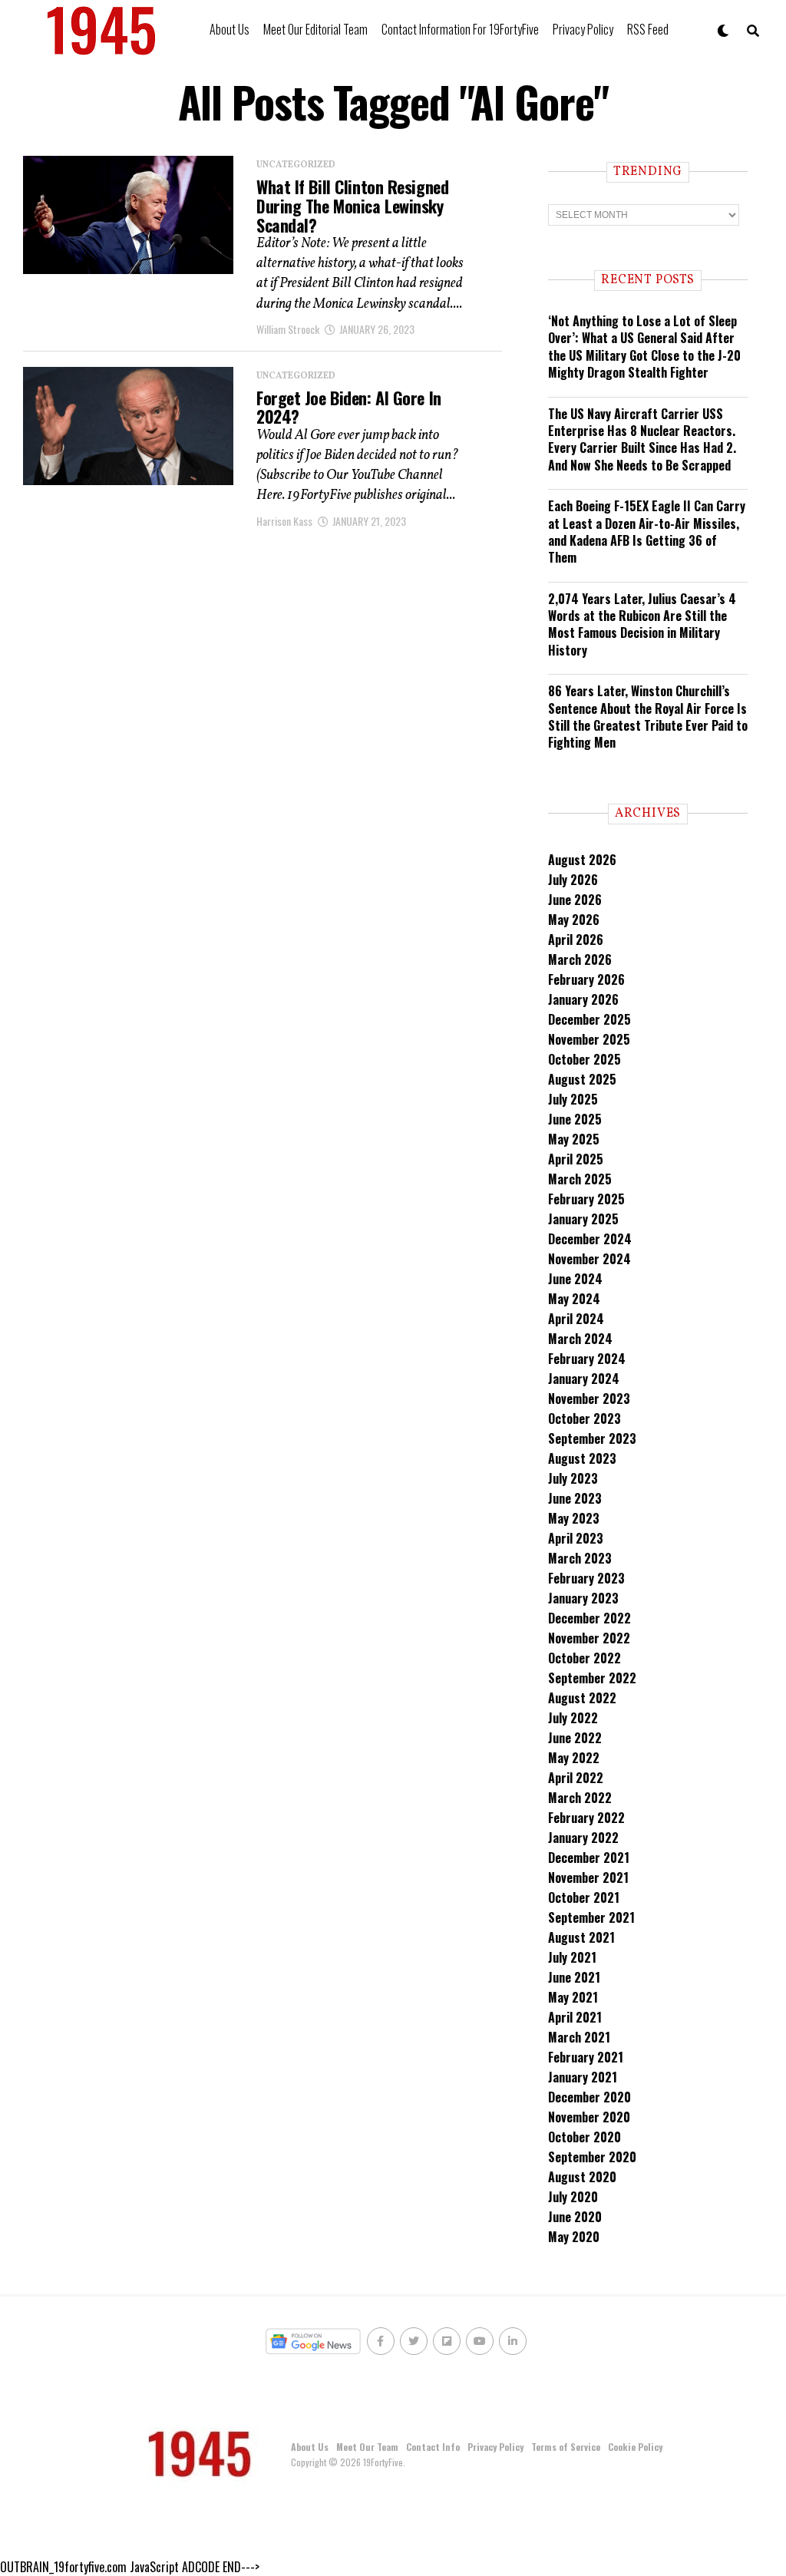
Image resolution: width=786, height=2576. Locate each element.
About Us (230, 29)
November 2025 (589, 1039)
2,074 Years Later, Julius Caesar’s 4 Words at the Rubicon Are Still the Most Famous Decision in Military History (642, 624)
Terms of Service (566, 2447)
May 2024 (574, 1299)
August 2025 (582, 1079)
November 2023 (589, 1399)
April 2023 (576, 1538)
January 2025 (583, 1219)
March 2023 (580, 1558)
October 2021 (584, 1897)
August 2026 (582, 860)
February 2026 (586, 979)
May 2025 (574, 1139)
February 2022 (586, 1818)
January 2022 (583, 1838)
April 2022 (576, 1778)
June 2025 (575, 1119)
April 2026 (576, 940)
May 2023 (574, 1518)
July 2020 (573, 2197)
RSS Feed (648, 29)
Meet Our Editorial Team (315, 29)
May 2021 (573, 1997)
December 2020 (589, 2097)
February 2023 (586, 1578)
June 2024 (575, 1279)
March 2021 (579, 2037)
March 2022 (580, 1798)
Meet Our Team (367, 2447)
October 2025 (585, 1059)
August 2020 (582, 2177)
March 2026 (580, 959)
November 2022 (589, 1638)
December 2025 (589, 1019)
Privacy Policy (583, 29)
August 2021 (581, 1937)
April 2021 (575, 2017)
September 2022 (592, 1678)
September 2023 (592, 1438)
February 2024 (587, 1359)
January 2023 (583, 1598)
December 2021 (589, 1858)
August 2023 (582, 1458)
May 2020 (574, 2237)
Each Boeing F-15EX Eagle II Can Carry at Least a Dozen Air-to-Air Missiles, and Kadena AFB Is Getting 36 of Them (647, 532)
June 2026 (575, 900)
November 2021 (588, 1878)
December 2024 (590, 1239)
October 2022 (585, 1658)
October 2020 (585, 2137)
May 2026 (574, 920)
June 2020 (575, 2217)
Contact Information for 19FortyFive (460, 29)
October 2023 (585, 1418)
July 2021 (572, 1957)
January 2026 (583, 999)
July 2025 (573, 1099)
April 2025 (576, 1159)
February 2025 (586, 1199)
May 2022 (574, 1758)
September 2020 (592, 2157)
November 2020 (589, 2117)
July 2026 (573, 880)
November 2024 (589, 1259)
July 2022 (573, 1718)
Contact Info (433, 2447)
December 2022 (589, 1618)
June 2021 (574, 1977)
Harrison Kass (284, 521)
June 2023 (575, 1498)
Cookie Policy (635, 2447)
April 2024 (576, 1319)
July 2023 (573, 1478)
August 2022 (582, 1698)
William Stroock (288, 329)
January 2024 (584, 1379)
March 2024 (580, 1339)
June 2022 (575, 1738)
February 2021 (586, 2057)
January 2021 (583, 2077)
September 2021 (591, 1917)
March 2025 (580, 1179)
